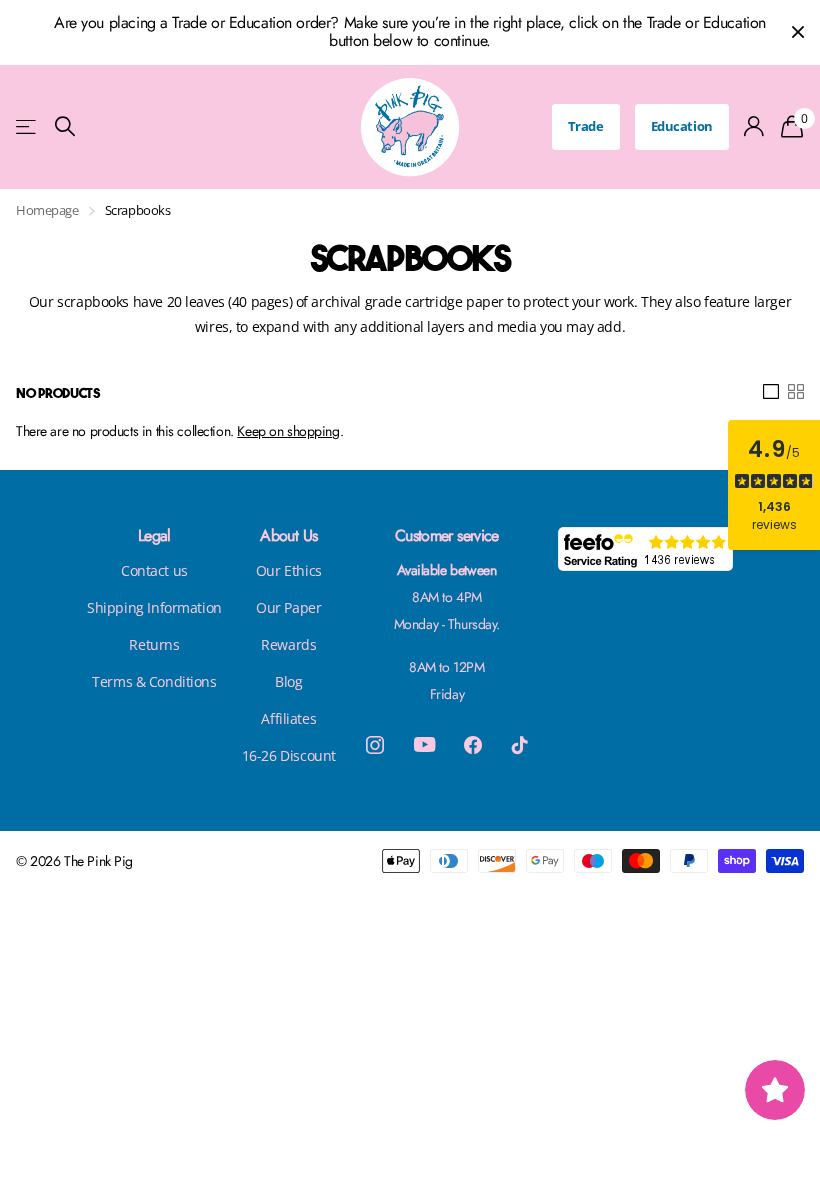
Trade (586, 126)
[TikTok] (520, 745)
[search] (65, 126)
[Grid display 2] (796, 392)
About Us (288, 535)
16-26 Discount (289, 755)
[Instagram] (375, 745)
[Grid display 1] (771, 392)
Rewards (288, 644)
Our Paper (288, 607)
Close (798, 32)
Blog (288, 681)
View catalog (27, 126)
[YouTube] (424, 744)
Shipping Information (154, 607)
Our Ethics (289, 570)
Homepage (47, 210)
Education (682, 126)
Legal (154, 535)
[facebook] (473, 745)
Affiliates (288, 718)
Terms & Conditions (154, 681)
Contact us (154, 570)
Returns (154, 644)
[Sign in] (754, 126)
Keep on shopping (288, 431)
